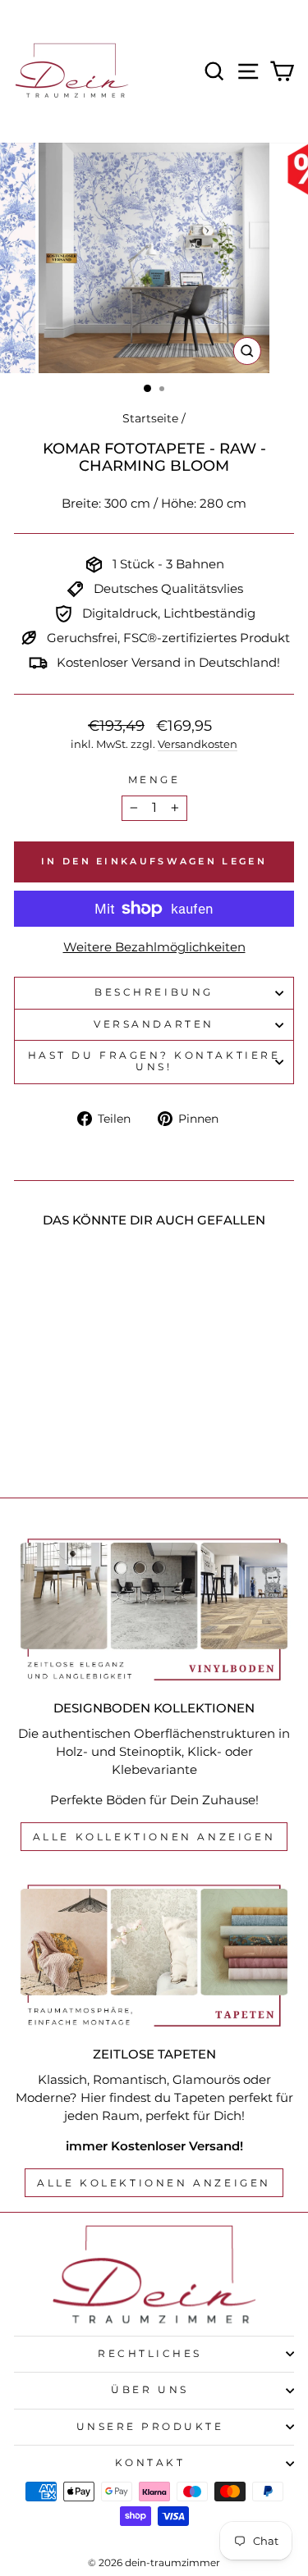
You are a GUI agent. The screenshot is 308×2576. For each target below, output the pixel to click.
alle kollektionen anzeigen (154, 1837)
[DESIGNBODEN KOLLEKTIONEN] (154, 1610)
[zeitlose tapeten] (154, 1956)
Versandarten (154, 1024)
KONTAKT (150, 2463)
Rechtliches (150, 2354)
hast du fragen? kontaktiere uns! (154, 1061)
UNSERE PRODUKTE (150, 2427)
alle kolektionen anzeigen (154, 2183)
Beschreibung (154, 992)
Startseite (150, 418)
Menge (154, 780)
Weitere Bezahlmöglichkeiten (154, 947)
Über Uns (149, 2390)
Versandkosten (198, 744)
